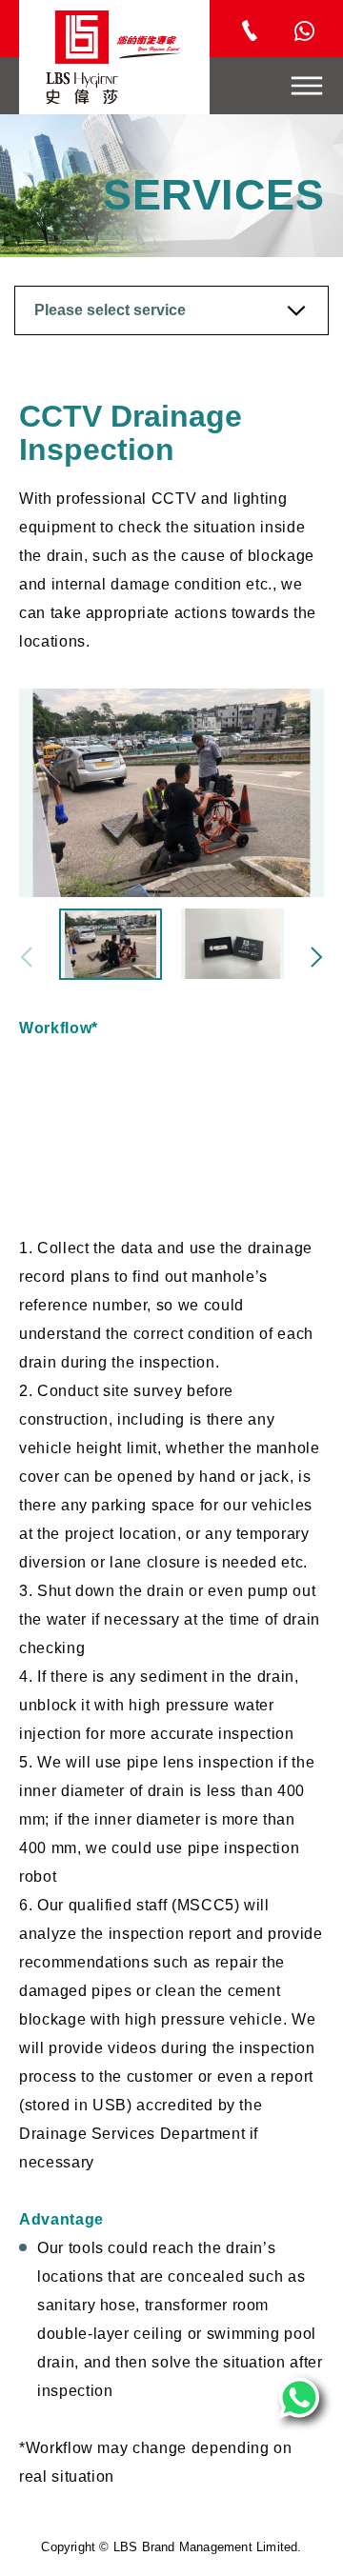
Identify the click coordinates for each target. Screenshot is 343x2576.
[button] (316, 957)
